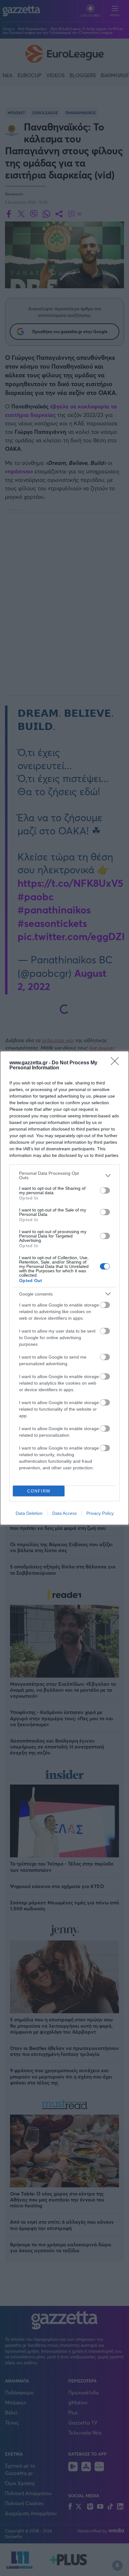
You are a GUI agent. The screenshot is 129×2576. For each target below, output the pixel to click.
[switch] (105, 1190)
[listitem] (64, 1175)
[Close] (117, 1063)
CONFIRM (39, 1491)
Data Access (64, 1513)
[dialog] (64, 1288)
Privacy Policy (100, 1513)
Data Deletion (29, 1513)
